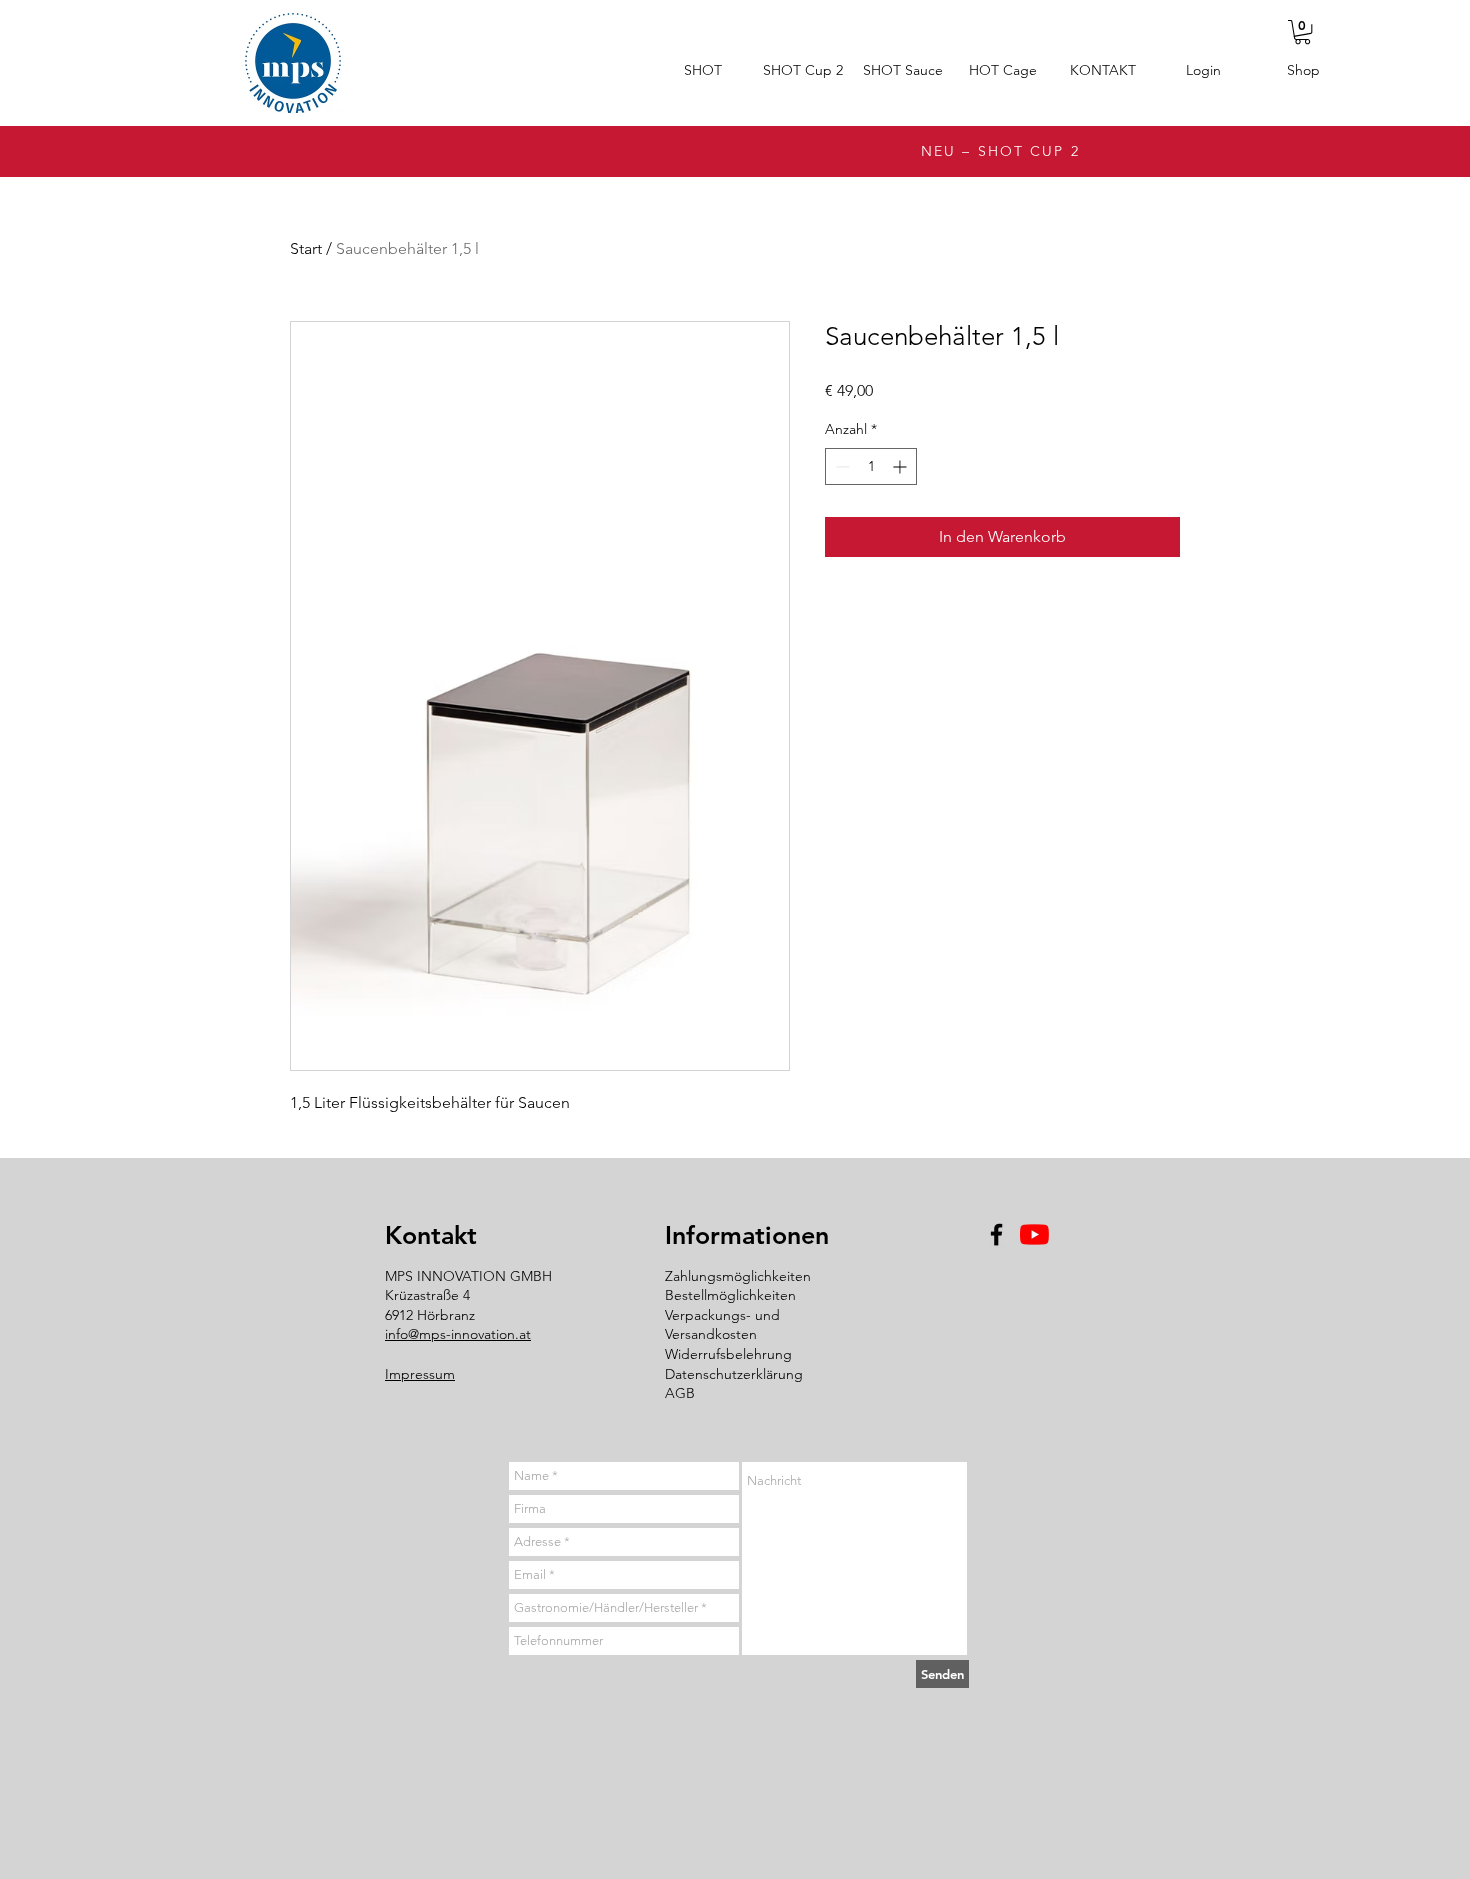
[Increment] (901, 466)
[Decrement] (840, 466)
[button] (1302, 32)
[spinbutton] (871, 466)
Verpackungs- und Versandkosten (722, 1325)
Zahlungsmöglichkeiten (738, 1276)
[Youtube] (1034, 1234)
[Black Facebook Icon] (996, 1234)
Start (306, 248)
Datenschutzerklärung (734, 1374)
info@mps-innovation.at (458, 1334)
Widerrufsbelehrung (728, 1354)
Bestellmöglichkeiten (730, 1295)
